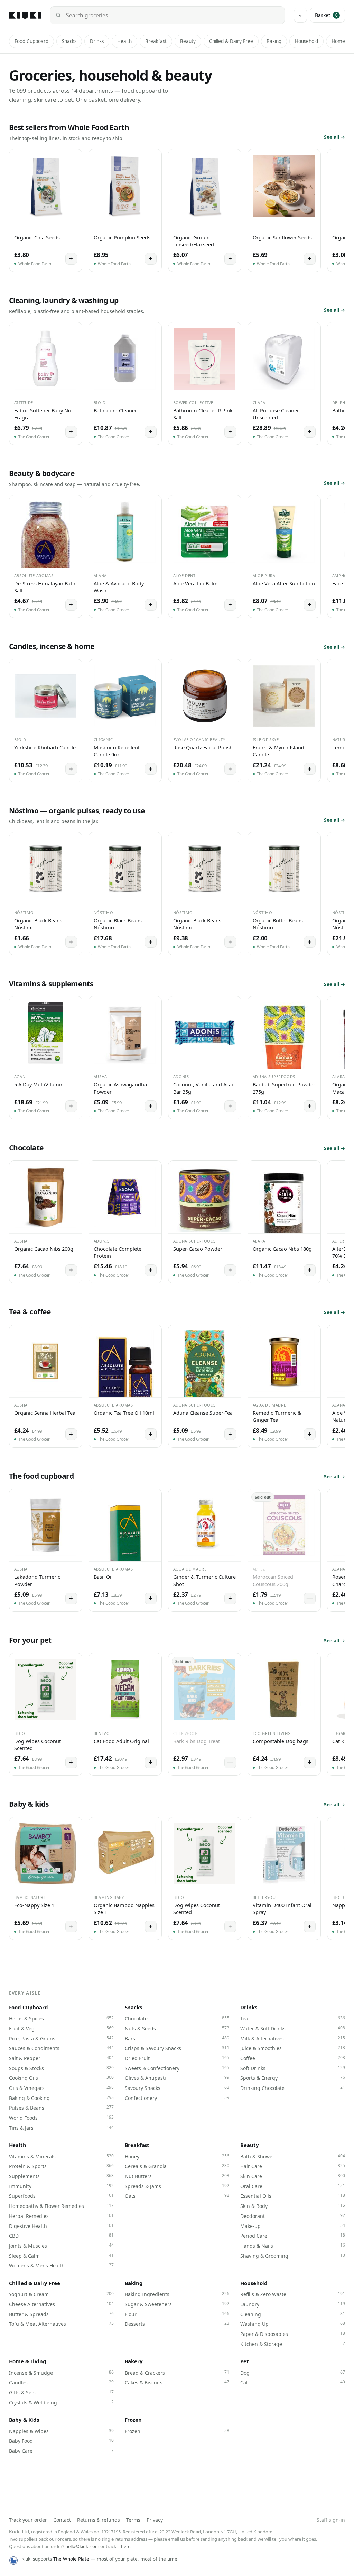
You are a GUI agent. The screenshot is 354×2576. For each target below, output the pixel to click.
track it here (118, 2546)
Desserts (177, 2324)
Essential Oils (293, 2196)
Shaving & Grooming (293, 2256)
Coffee (293, 2058)
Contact (62, 2520)
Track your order (28, 2520)
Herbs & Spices (61, 2018)
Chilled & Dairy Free (231, 41)
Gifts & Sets (61, 2392)
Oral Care (293, 2186)
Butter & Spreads (61, 2314)
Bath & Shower (293, 2156)
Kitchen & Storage (293, 2344)
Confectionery (177, 2098)
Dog (293, 2373)
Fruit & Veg (61, 2028)
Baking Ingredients (177, 2294)
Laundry (293, 2304)
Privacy (155, 2520)
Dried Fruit (177, 2058)
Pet (245, 2361)
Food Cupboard (31, 41)
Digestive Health (61, 2226)
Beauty (188, 41)
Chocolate (177, 2018)
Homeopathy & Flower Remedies (61, 2206)
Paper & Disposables (293, 2334)
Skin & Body (293, 2206)
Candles (61, 2382)
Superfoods (61, 2196)
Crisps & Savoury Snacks (177, 2048)
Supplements (61, 2176)
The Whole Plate (71, 2559)
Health (124, 41)
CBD (61, 2236)
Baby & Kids (24, 2420)
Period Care (293, 2236)
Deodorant (293, 2216)
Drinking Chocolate (293, 2088)
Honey (177, 2156)
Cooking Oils (61, 2078)
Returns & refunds (99, 2520)
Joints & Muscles (61, 2246)
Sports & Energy (293, 2078)
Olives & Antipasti (177, 2078)
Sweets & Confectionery (177, 2068)
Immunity (61, 2186)
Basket (326, 15)
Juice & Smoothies (293, 2048)
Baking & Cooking (61, 2098)
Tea (293, 2018)
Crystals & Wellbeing (61, 2402)
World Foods (61, 2118)
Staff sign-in (331, 2520)
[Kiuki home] (25, 15)
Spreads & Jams (177, 2186)
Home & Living (28, 2361)
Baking (274, 41)
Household (306, 41)
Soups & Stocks (61, 2068)
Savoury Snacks (177, 2088)
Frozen (133, 2420)
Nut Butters (177, 2176)
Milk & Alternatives (293, 2038)
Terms (133, 2520)
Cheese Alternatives (61, 2304)
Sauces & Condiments (61, 2048)
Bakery (134, 2361)
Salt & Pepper (61, 2058)
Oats (177, 2196)
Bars (177, 2038)
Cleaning (293, 2314)
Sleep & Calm (61, 2256)
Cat (293, 2382)
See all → (334, 137)
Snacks (69, 41)
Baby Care (61, 2451)
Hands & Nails (293, 2246)
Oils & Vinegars (61, 2088)
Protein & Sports (61, 2166)
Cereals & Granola (177, 2166)
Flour (177, 2314)
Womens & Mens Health (61, 2265)
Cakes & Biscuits (177, 2382)
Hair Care (293, 2166)
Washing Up (293, 2324)
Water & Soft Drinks (293, 2028)
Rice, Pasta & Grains (61, 2038)
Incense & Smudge (61, 2373)
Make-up (293, 2226)
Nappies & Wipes (61, 2431)
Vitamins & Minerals (61, 2156)
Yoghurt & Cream (61, 2294)
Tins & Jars (61, 2128)
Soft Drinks (293, 2068)
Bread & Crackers (177, 2373)
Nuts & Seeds (177, 2028)
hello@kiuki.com (82, 2546)
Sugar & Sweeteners (177, 2304)
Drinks (97, 41)
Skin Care (293, 2176)
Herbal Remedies (61, 2216)
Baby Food (61, 2441)
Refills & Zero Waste (293, 2294)
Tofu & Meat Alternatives (61, 2324)
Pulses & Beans (61, 2108)
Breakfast (156, 41)
